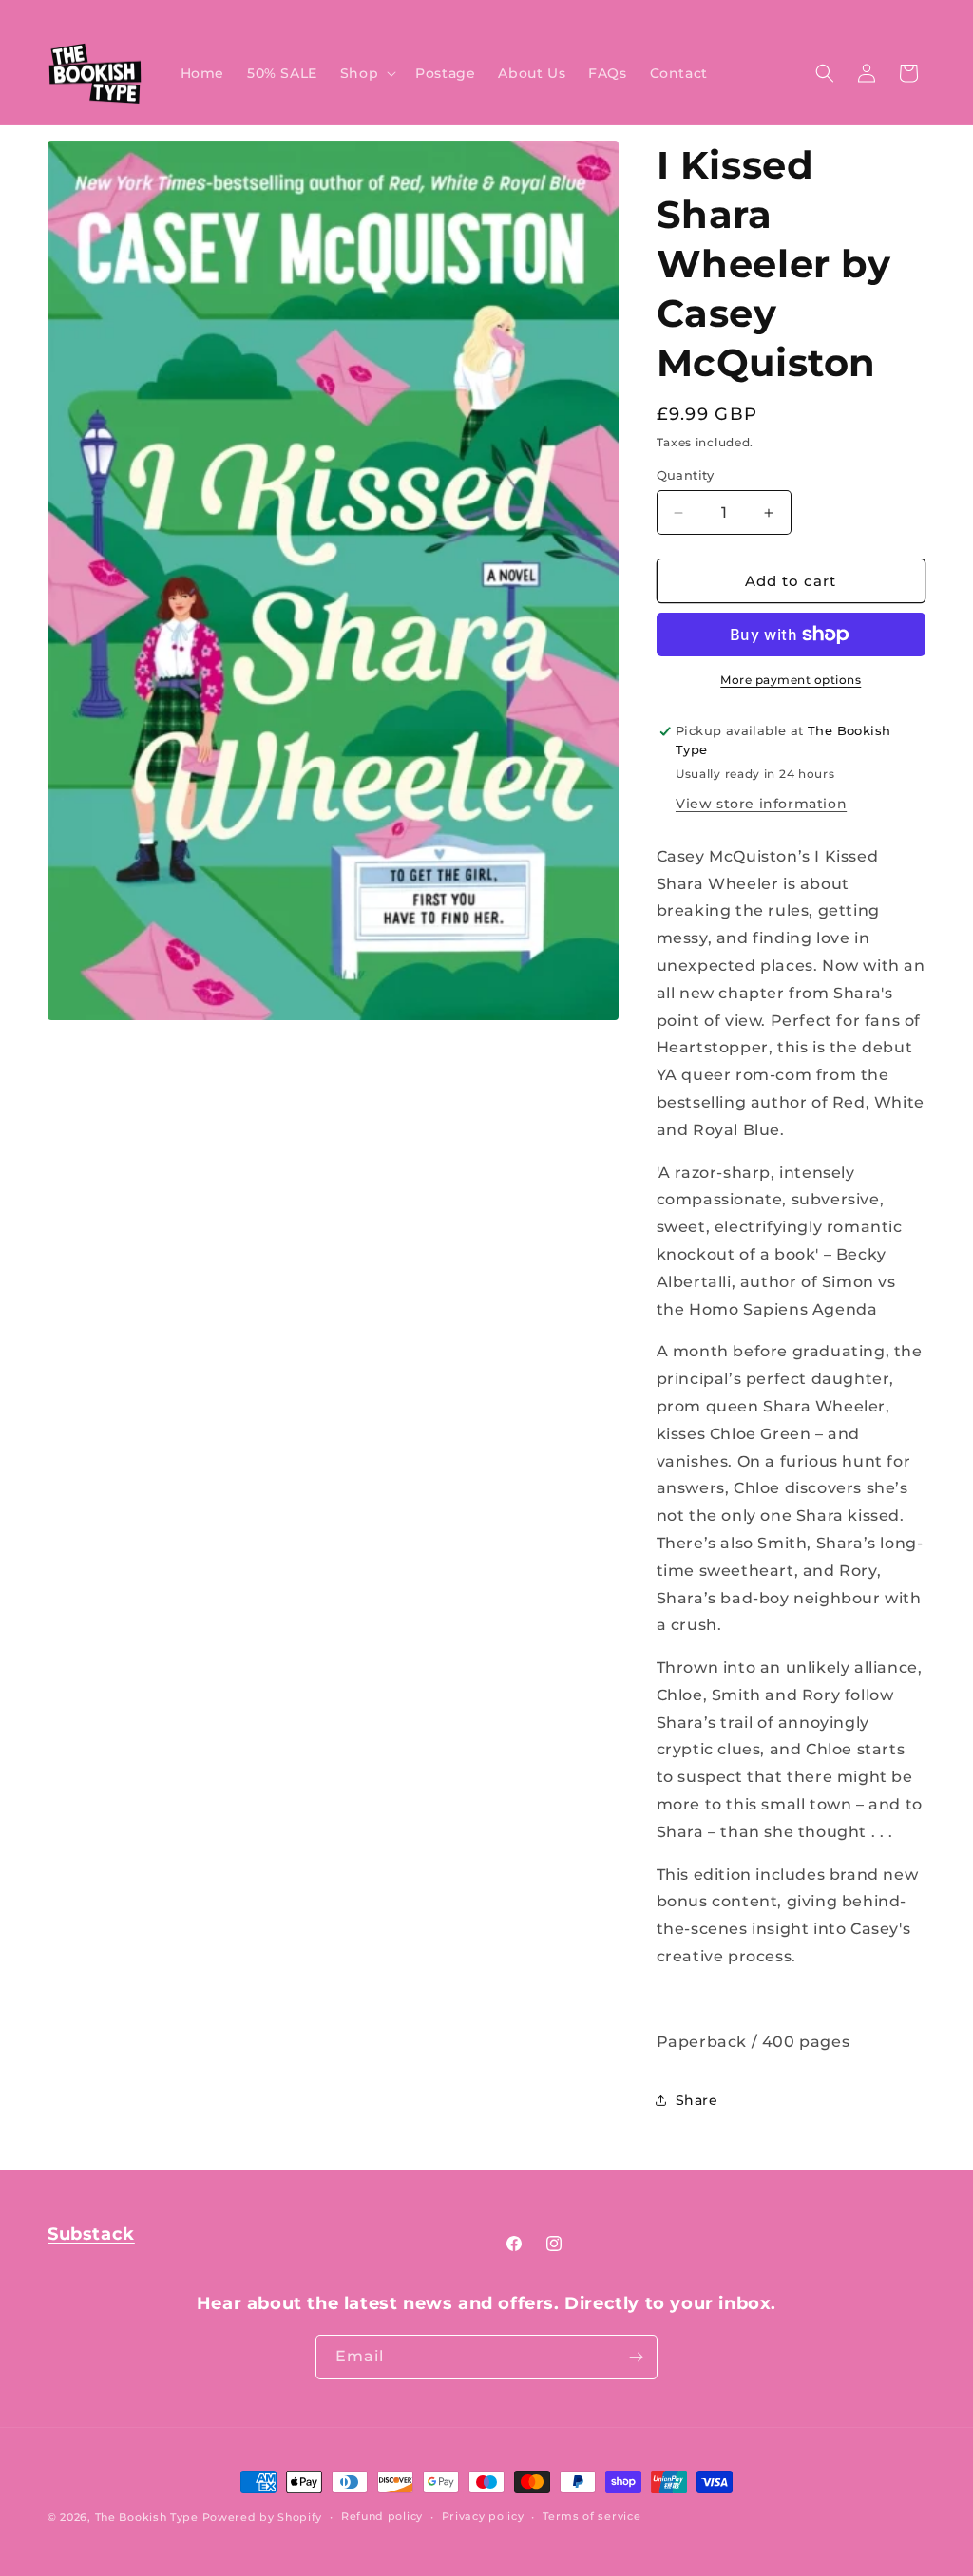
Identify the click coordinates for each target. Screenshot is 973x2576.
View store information (761, 804)
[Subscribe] (636, 2357)
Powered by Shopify (263, 2517)
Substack (91, 2234)
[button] (366, 73)
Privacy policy (483, 2516)
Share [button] (697, 2100)
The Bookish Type (147, 2517)
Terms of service (591, 2516)
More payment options (791, 680)
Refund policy (382, 2516)
